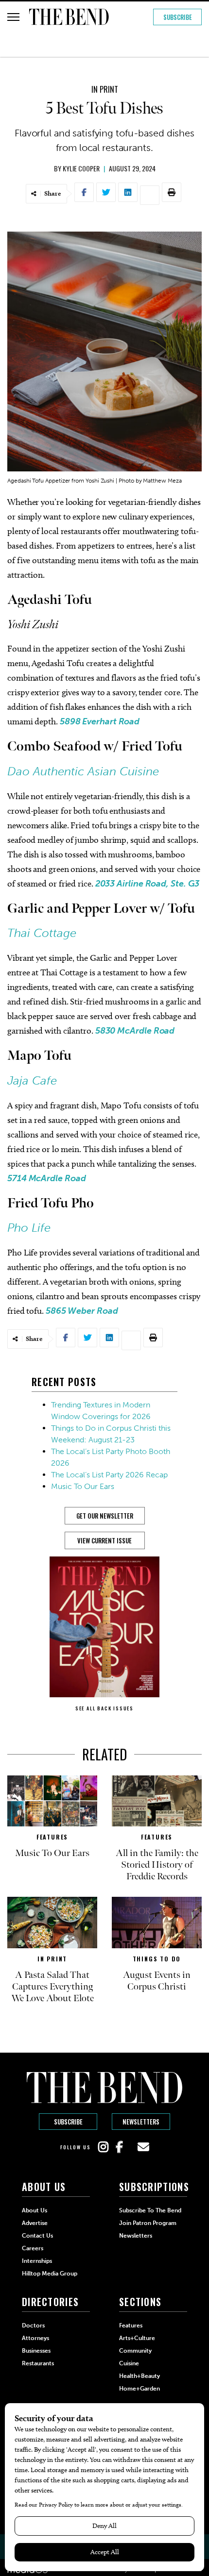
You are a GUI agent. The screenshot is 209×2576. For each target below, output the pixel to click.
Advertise (35, 2223)
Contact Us (37, 2236)
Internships (37, 2261)
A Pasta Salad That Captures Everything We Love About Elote (52, 1987)
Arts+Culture (137, 2338)
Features (52, 1837)
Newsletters (141, 2122)
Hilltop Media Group (50, 2274)
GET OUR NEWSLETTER (105, 1516)
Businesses (36, 2351)
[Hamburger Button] (13, 17)
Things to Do (157, 1959)
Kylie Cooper (81, 168)
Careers (33, 2248)
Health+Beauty (139, 2376)
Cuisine (129, 2363)
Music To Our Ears (83, 1486)
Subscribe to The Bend (150, 2210)
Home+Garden (139, 2389)
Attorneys (35, 2338)
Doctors (33, 2325)
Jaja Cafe (32, 1080)
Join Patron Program (148, 2223)
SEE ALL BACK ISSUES (104, 1708)
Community (135, 2351)
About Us (35, 2210)
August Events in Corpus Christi (157, 1981)
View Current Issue (104, 1540)
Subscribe (178, 17)
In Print (105, 89)
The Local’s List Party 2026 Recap (109, 1475)
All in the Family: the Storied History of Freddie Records (157, 1865)
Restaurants (38, 2363)
